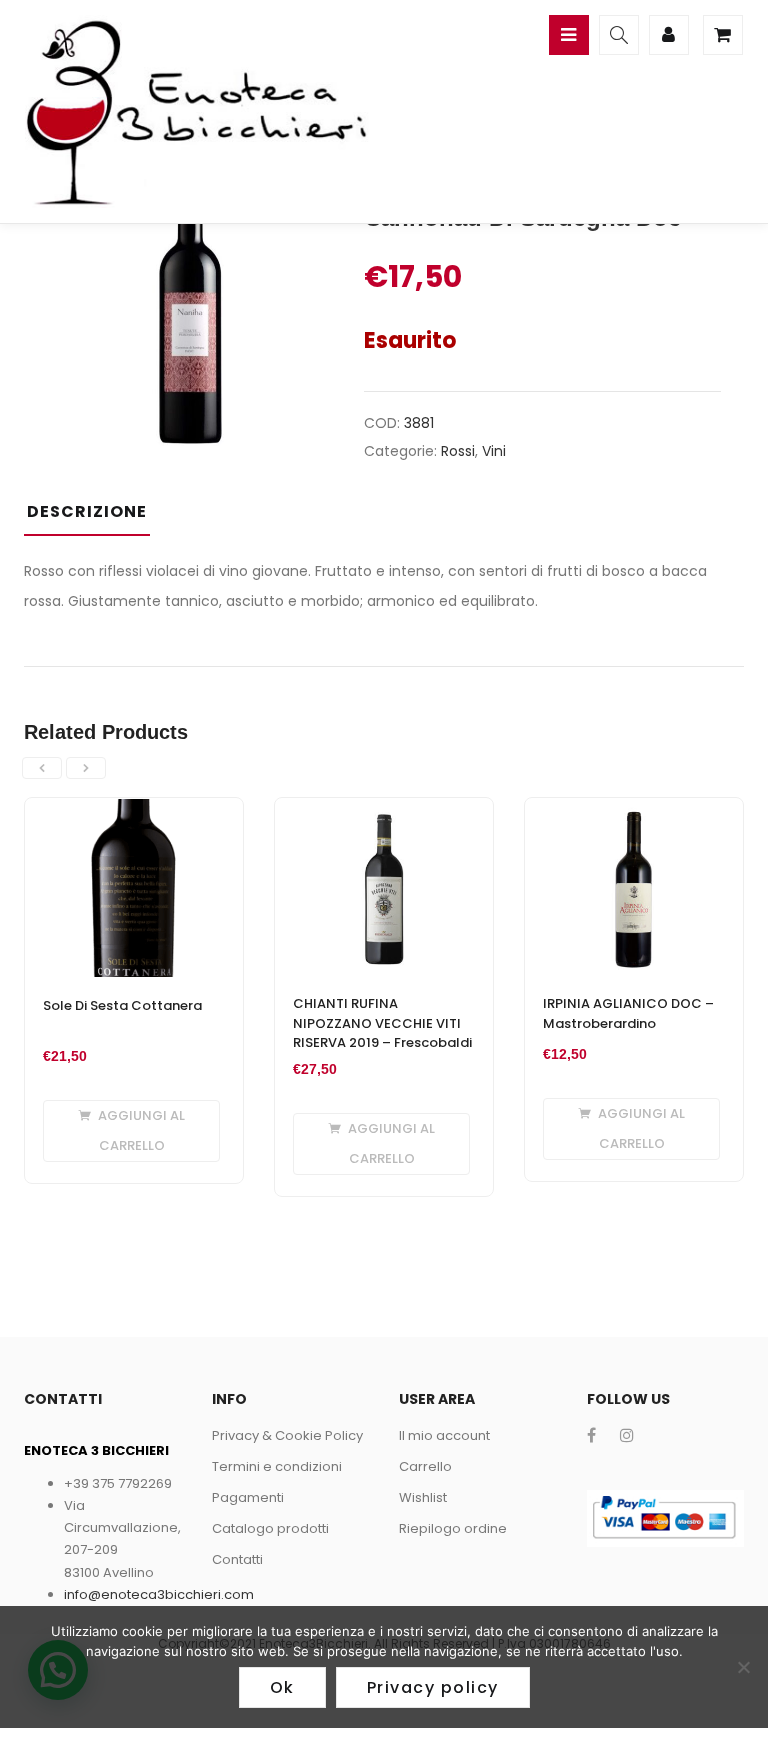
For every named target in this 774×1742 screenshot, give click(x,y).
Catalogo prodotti (270, 1528)
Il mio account (444, 1435)
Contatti (237, 1559)
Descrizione (87, 511)
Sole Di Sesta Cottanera (122, 1005)
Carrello (425, 1466)
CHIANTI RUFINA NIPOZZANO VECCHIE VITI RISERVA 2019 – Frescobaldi (382, 1023)
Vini (494, 451)
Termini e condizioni (277, 1466)
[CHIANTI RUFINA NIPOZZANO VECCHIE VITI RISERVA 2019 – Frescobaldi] (384, 810)
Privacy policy (433, 1687)
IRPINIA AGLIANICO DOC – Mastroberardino (628, 1013)
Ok (282, 1687)
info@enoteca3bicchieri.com (159, 1594)
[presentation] (42, 768)
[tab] (94, 518)
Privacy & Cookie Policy (287, 1435)
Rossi (458, 451)
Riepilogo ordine (453, 1528)
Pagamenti (248, 1497)
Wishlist (423, 1497)
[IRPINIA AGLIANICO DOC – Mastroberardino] (634, 810)
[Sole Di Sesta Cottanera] (134, 810)
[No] (743, 1667)
